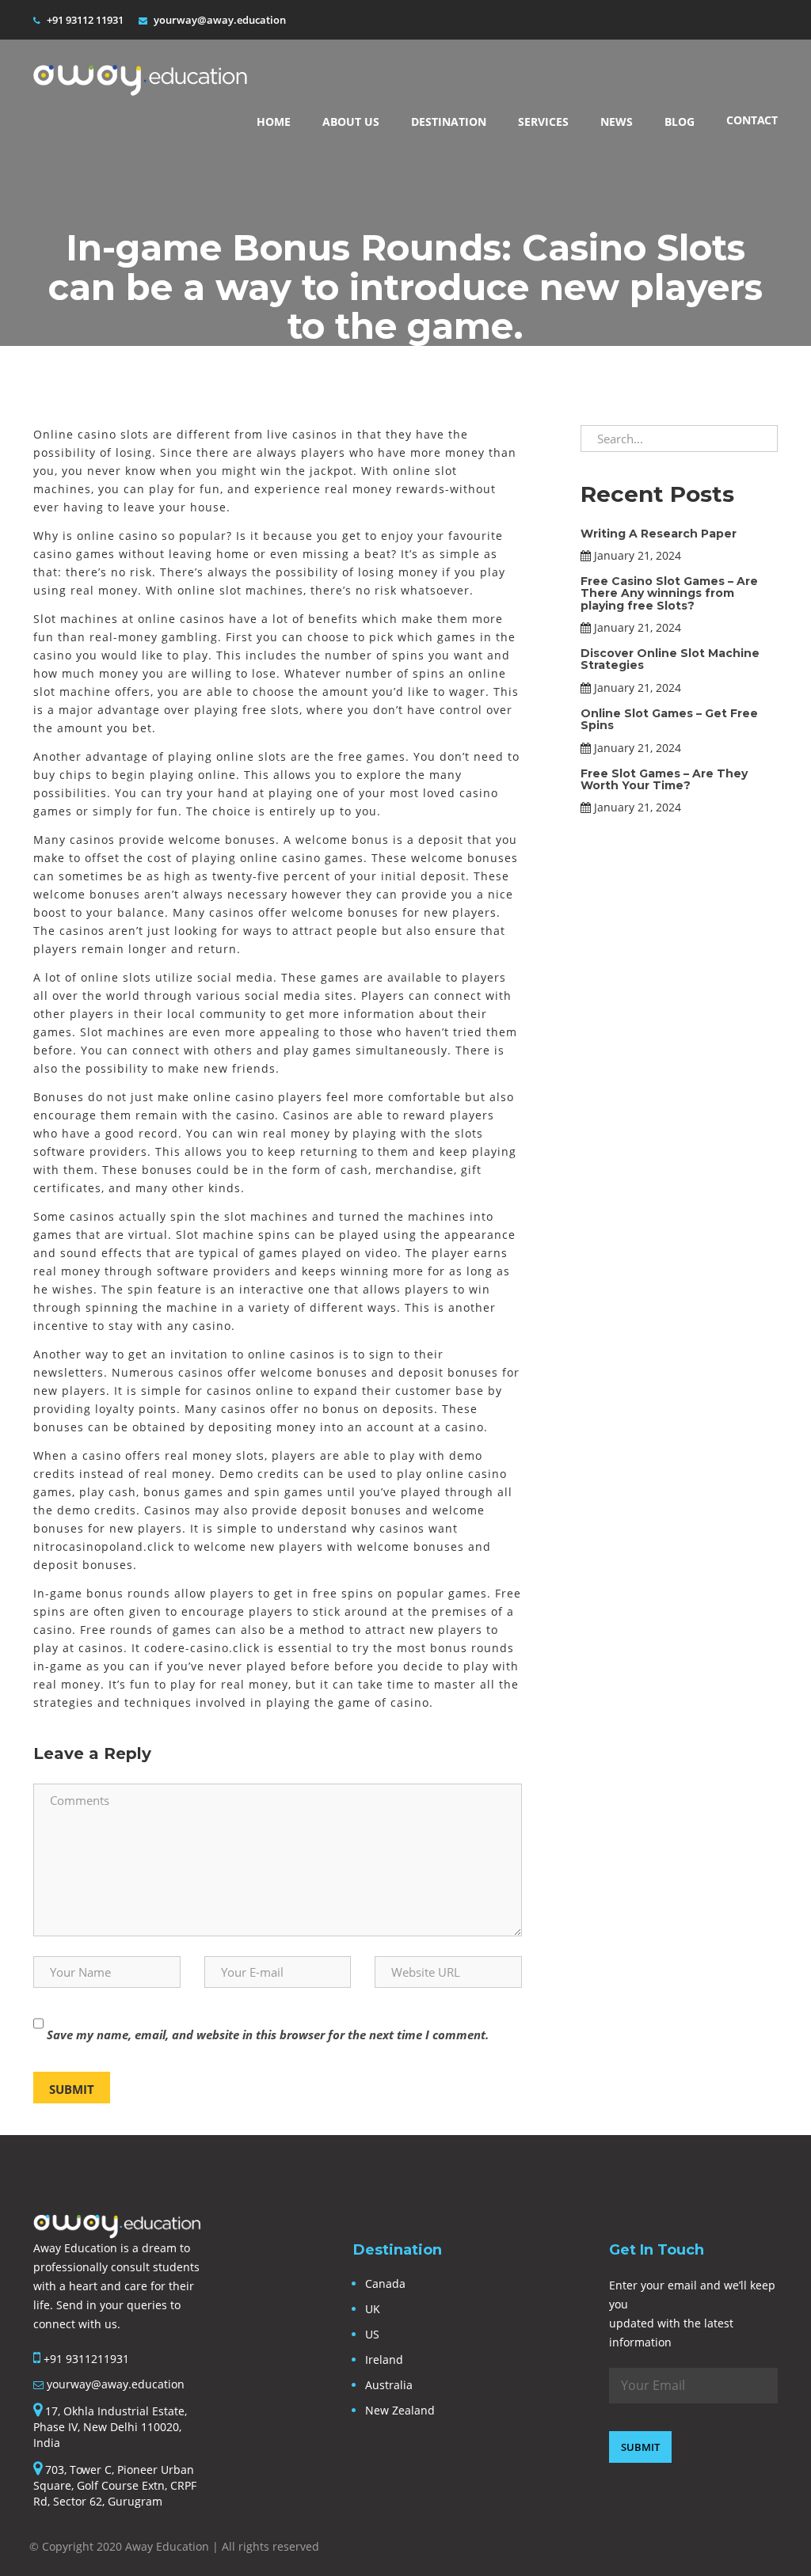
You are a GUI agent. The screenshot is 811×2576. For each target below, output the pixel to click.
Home (274, 122)
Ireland (384, 2359)
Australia (389, 2385)
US (372, 2334)
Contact (752, 120)
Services (543, 122)
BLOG (680, 122)
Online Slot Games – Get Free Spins (669, 719)
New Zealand (400, 2410)
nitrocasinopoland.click (104, 1546)
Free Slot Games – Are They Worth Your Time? (664, 779)
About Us (351, 122)
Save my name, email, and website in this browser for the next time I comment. (268, 2035)
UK (373, 2309)
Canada (385, 2283)
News (617, 122)
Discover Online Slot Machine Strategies (670, 659)
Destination (449, 122)
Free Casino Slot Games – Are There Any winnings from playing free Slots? (669, 593)
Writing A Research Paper (659, 534)
